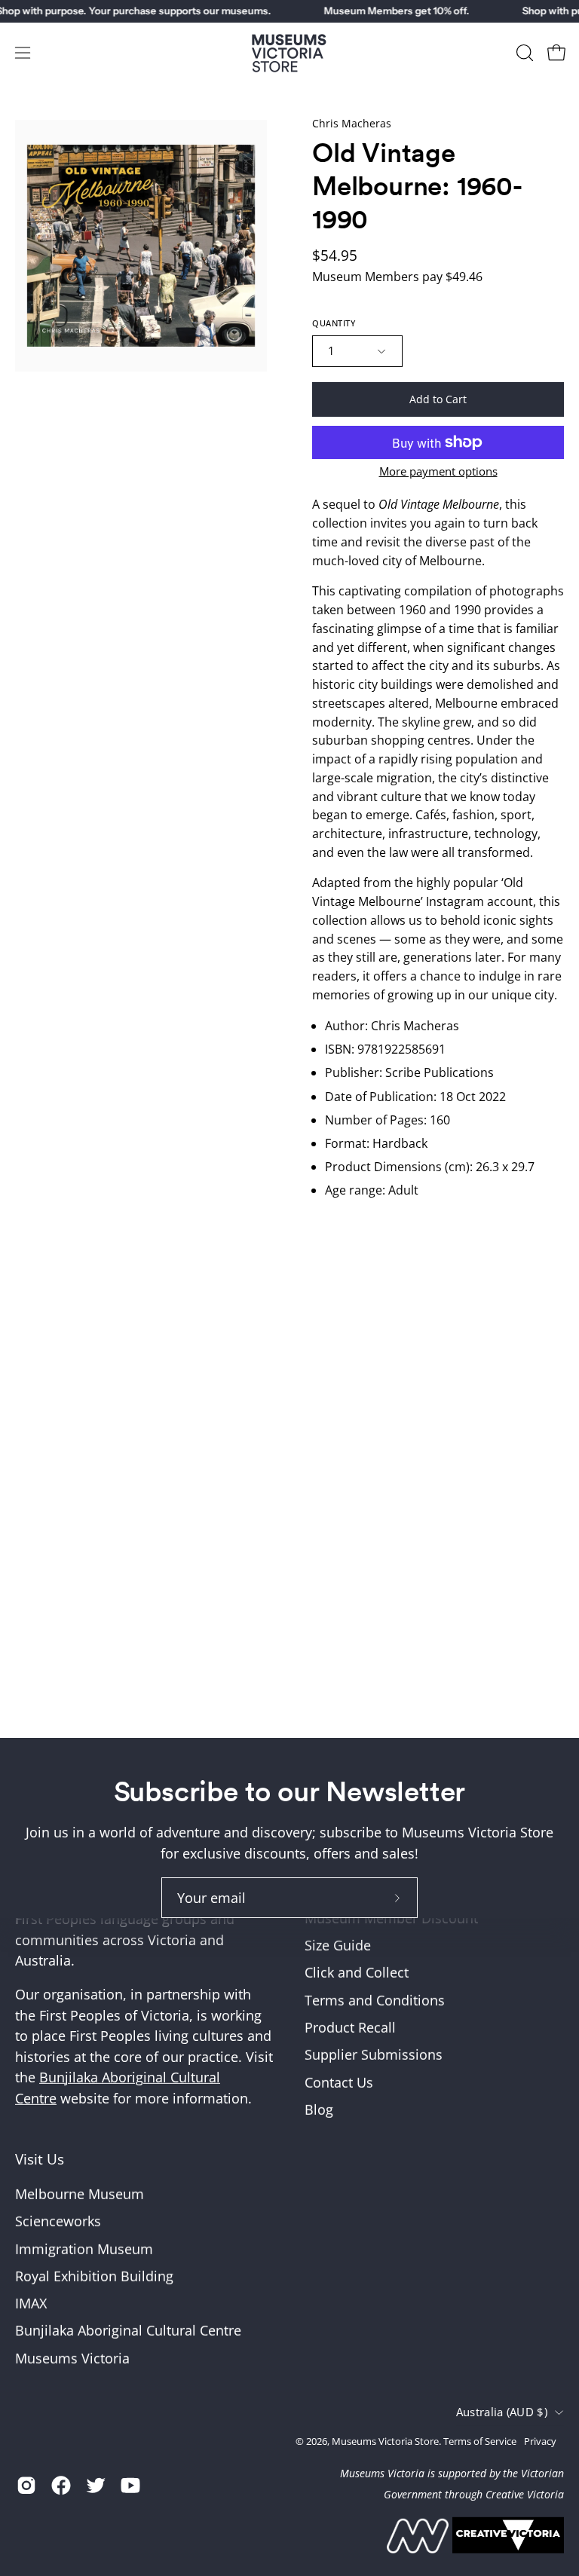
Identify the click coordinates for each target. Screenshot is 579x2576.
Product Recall (350, 2027)
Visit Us (40, 2159)
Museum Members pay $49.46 (397, 277)
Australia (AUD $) (502, 2412)
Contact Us (339, 2082)
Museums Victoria (72, 2357)
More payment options (438, 471)
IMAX (31, 2303)
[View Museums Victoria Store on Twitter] (96, 2486)
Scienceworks (58, 2221)
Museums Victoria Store (385, 2441)
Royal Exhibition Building (94, 2275)
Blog (319, 2109)
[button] (523, 53)
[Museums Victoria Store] (289, 53)
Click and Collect (357, 1972)
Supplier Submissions (374, 2054)
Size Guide (338, 1945)
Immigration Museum (84, 2248)
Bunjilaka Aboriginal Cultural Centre (128, 2330)
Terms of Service (480, 2441)
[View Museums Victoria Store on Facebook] (61, 2486)
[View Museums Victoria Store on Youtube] (130, 2486)
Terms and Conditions (375, 2000)
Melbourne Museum (80, 2193)
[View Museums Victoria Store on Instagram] (26, 2486)
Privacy (540, 2441)
